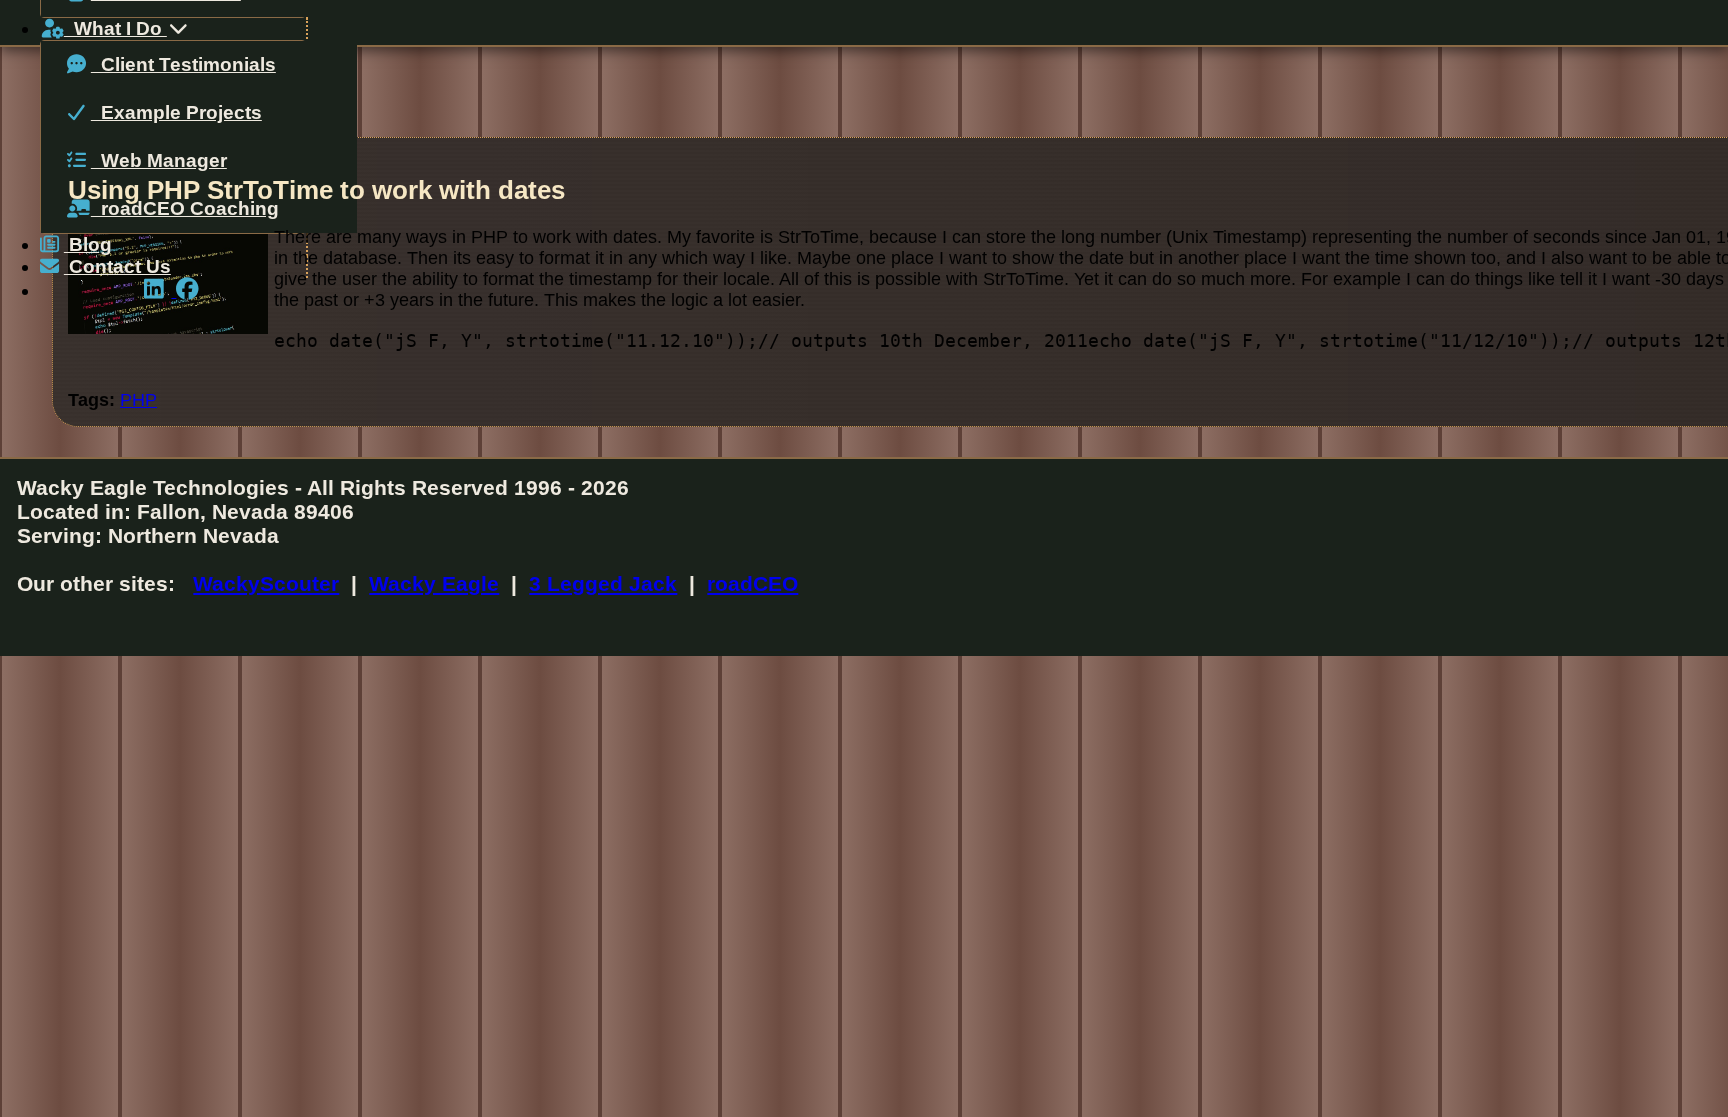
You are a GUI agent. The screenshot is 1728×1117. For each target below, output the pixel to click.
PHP (138, 400)
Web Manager (159, 160)
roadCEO (752, 583)
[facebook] (190, 290)
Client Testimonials (183, 64)
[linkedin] (159, 290)
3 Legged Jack (603, 583)
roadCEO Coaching (185, 208)
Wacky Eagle (434, 583)
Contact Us (117, 266)
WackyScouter (266, 583)
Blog (88, 244)
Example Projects (176, 112)
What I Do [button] (115, 28)
